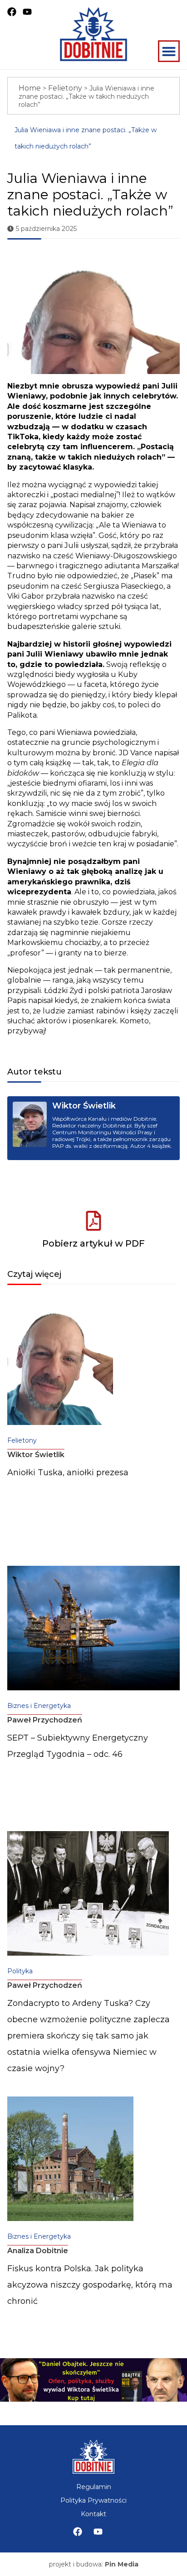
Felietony (65, 88)
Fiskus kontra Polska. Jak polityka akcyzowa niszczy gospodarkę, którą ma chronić (90, 2285)
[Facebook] (78, 2532)
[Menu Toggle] (169, 51)
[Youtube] (98, 2532)
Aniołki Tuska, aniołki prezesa (68, 1473)
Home (30, 88)
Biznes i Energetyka (39, 1706)
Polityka (20, 1971)
